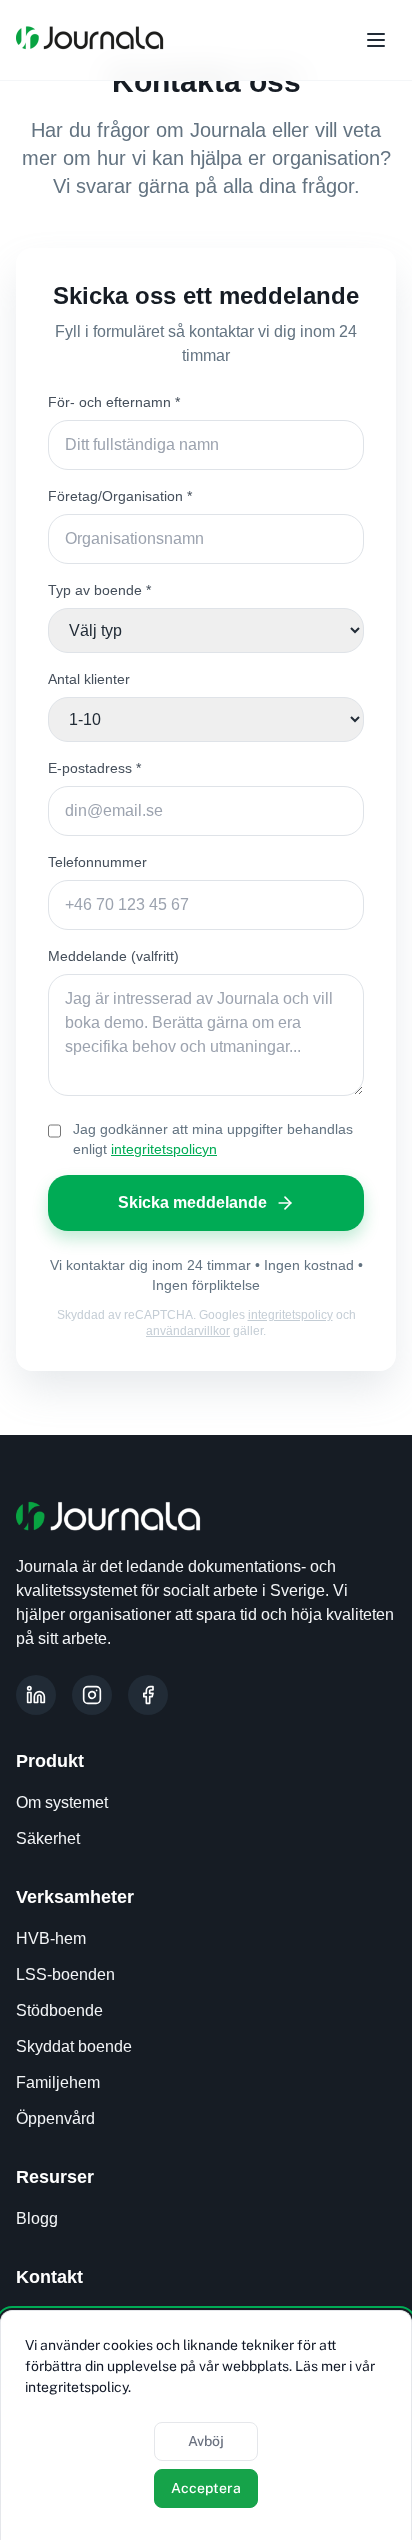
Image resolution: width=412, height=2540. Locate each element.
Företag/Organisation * (120, 496)
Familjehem (58, 2082)
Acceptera (206, 2488)
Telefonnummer (97, 862)
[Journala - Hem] (90, 40)
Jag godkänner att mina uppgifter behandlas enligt (213, 1139)
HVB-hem (51, 1938)
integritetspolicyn (164, 1149)
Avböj (206, 2441)
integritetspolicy (290, 1315)
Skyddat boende (74, 2046)
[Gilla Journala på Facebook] (148, 1695)
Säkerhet (48, 1838)
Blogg (37, 2218)
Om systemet (62, 1802)
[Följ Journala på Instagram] (92, 1695)
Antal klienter (89, 679)
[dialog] (206, 2425)
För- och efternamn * (114, 402)
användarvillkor (188, 1331)
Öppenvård (55, 2118)
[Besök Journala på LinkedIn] (36, 1695)
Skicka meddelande (192, 1202)
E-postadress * (94, 768)
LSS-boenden (65, 1974)
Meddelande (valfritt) (113, 956)
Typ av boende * (99, 590)
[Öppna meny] (376, 40)
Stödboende (59, 2010)
